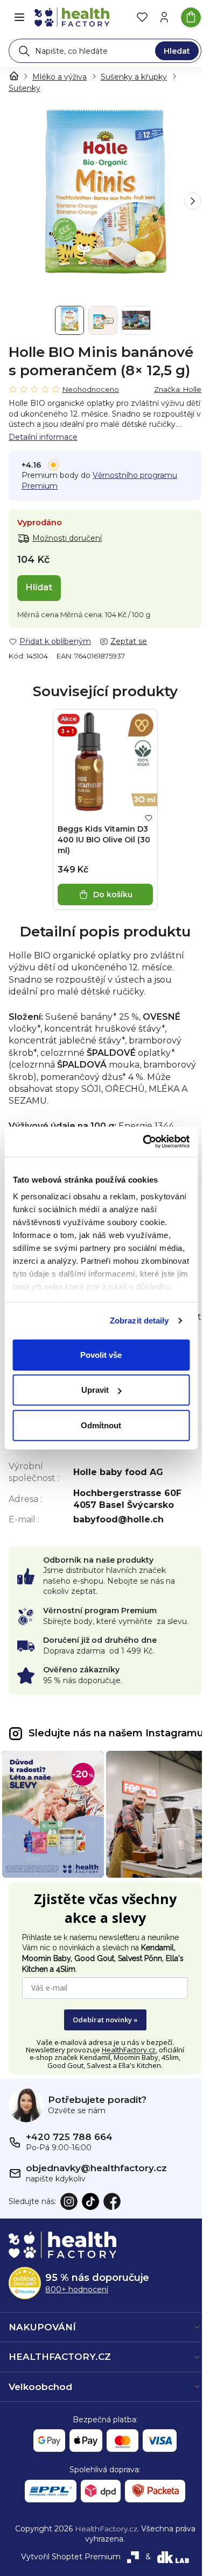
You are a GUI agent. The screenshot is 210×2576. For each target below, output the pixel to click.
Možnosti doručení (67, 538)
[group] (105, 201)
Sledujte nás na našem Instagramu (116, 1733)
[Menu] (19, 17)
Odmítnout (101, 1425)
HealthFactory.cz (129, 2050)
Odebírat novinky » (105, 2020)
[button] (193, 201)
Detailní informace (43, 437)
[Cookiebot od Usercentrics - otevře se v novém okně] (144, 1142)
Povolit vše (101, 1354)
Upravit (95, 1390)
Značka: (178, 389)
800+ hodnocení (77, 2289)
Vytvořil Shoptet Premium (71, 2557)
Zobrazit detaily (139, 1321)
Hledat (177, 51)
